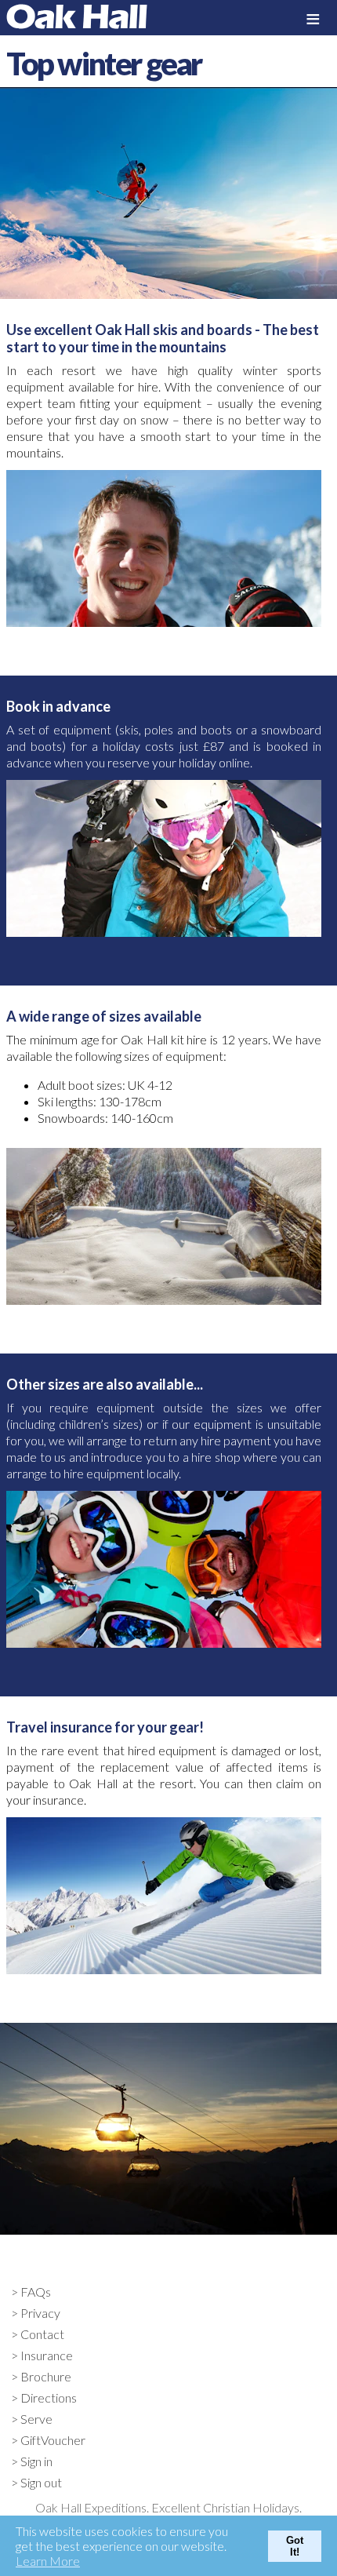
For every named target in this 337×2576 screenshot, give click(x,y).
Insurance (47, 2355)
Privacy (40, 2313)
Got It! (295, 2546)
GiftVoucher (53, 2440)
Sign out (41, 2482)
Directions (49, 2397)
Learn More (48, 2561)
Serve (36, 2419)
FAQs (36, 2292)
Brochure (46, 2376)
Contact (42, 2334)
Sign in (36, 2461)
